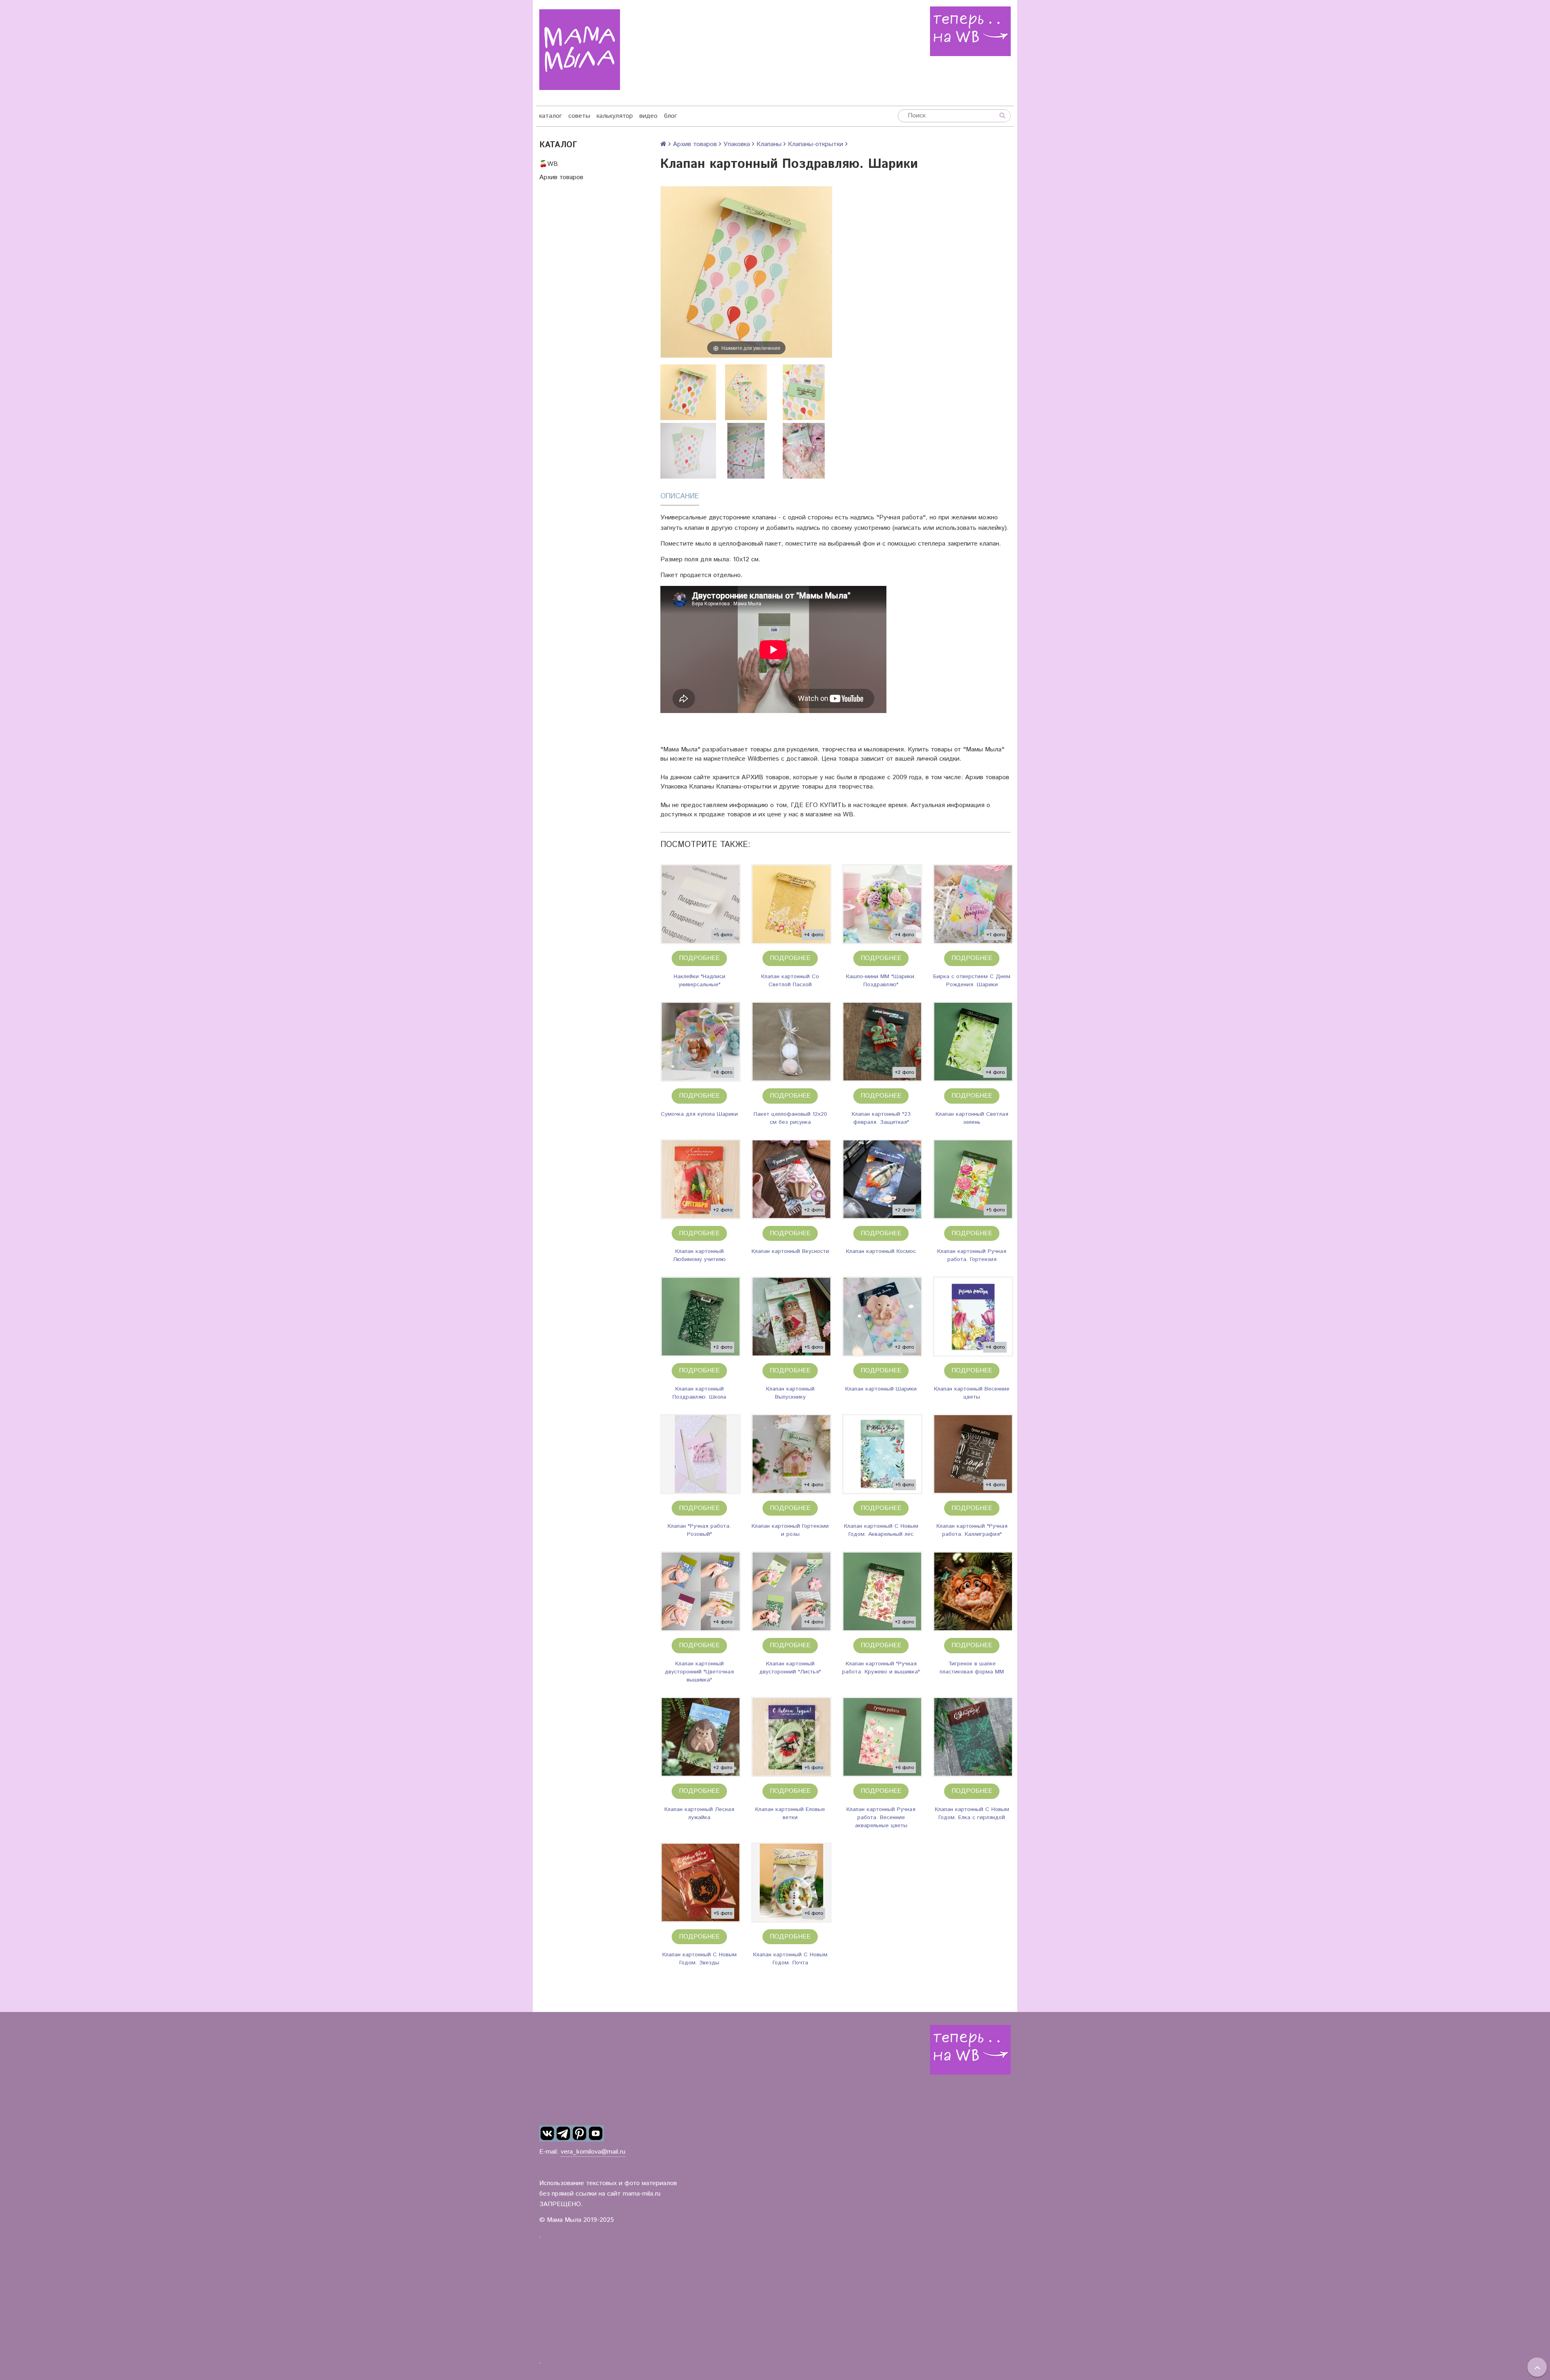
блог (670, 116)
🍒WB (549, 164)
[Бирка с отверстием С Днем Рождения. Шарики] (973, 904)
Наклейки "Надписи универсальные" (700, 981)
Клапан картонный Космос (881, 1251)
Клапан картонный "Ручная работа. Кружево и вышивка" (881, 1668)
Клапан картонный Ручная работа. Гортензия (972, 1255)
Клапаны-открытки (816, 144)
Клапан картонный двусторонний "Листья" (790, 1668)
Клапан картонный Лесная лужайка (699, 1813)
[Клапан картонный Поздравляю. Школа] (701, 1317)
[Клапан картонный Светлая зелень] (973, 1042)
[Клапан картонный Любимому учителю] (701, 1179)
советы (579, 116)
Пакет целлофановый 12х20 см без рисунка (790, 1118)
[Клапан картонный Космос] (882, 1179)
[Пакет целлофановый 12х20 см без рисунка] (791, 1042)
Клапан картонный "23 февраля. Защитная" (881, 1118)
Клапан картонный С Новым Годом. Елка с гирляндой (972, 1813)
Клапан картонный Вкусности (790, 1251)
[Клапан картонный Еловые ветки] (791, 1737)
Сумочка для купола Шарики (699, 1114)
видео (648, 116)
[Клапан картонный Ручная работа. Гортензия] (973, 1179)
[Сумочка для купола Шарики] (701, 1042)
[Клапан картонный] (882, 1042)
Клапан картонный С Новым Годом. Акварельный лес (881, 1530)
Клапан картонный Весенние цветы (972, 1393)
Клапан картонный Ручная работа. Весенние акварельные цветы (881, 1817)
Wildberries (763, 759)
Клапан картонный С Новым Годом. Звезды (700, 1959)
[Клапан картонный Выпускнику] (791, 1317)
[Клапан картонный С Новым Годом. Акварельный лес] (882, 1454)
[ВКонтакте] (547, 2133)
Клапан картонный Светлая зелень (972, 1118)
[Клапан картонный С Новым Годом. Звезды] (701, 1883)
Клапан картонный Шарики (881, 1389)
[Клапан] (701, 1454)
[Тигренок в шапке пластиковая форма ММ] (973, 1591)
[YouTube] (596, 2133)
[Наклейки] (701, 904)
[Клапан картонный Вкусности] (791, 1179)
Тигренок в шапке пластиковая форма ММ (972, 1668)
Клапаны (769, 144)
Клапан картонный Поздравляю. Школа (699, 1393)
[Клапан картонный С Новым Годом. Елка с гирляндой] (973, 1737)
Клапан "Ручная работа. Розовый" (699, 1530)
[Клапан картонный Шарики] (882, 1317)
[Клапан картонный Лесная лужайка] (701, 1737)
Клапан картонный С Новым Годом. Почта (790, 1959)
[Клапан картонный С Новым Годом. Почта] (791, 1883)
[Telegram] (563, 2133)
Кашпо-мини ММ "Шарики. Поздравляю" (881, 981)
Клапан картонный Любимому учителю (699, 1255)
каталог (551, 116)
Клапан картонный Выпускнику (790, 1393)
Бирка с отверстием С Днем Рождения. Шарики (972, 981)
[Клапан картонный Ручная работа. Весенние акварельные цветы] (882, 1737)
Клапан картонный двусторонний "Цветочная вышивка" (699, 1672)
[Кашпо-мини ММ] (882, 904)
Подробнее (699, 958)
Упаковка (737, 144)
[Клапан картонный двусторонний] (701, 1591)
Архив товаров (561, 177)
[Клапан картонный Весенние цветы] (973, 1317)
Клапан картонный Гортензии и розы (790, 1530)
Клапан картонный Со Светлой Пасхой (790, 981)
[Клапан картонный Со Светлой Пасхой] (791, 904)
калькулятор (615, 116)
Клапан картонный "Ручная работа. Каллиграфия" (972, 1530)
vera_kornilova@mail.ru (593, 2152)
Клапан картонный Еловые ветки (790, 1813)
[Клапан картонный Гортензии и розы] (791, 1454)
